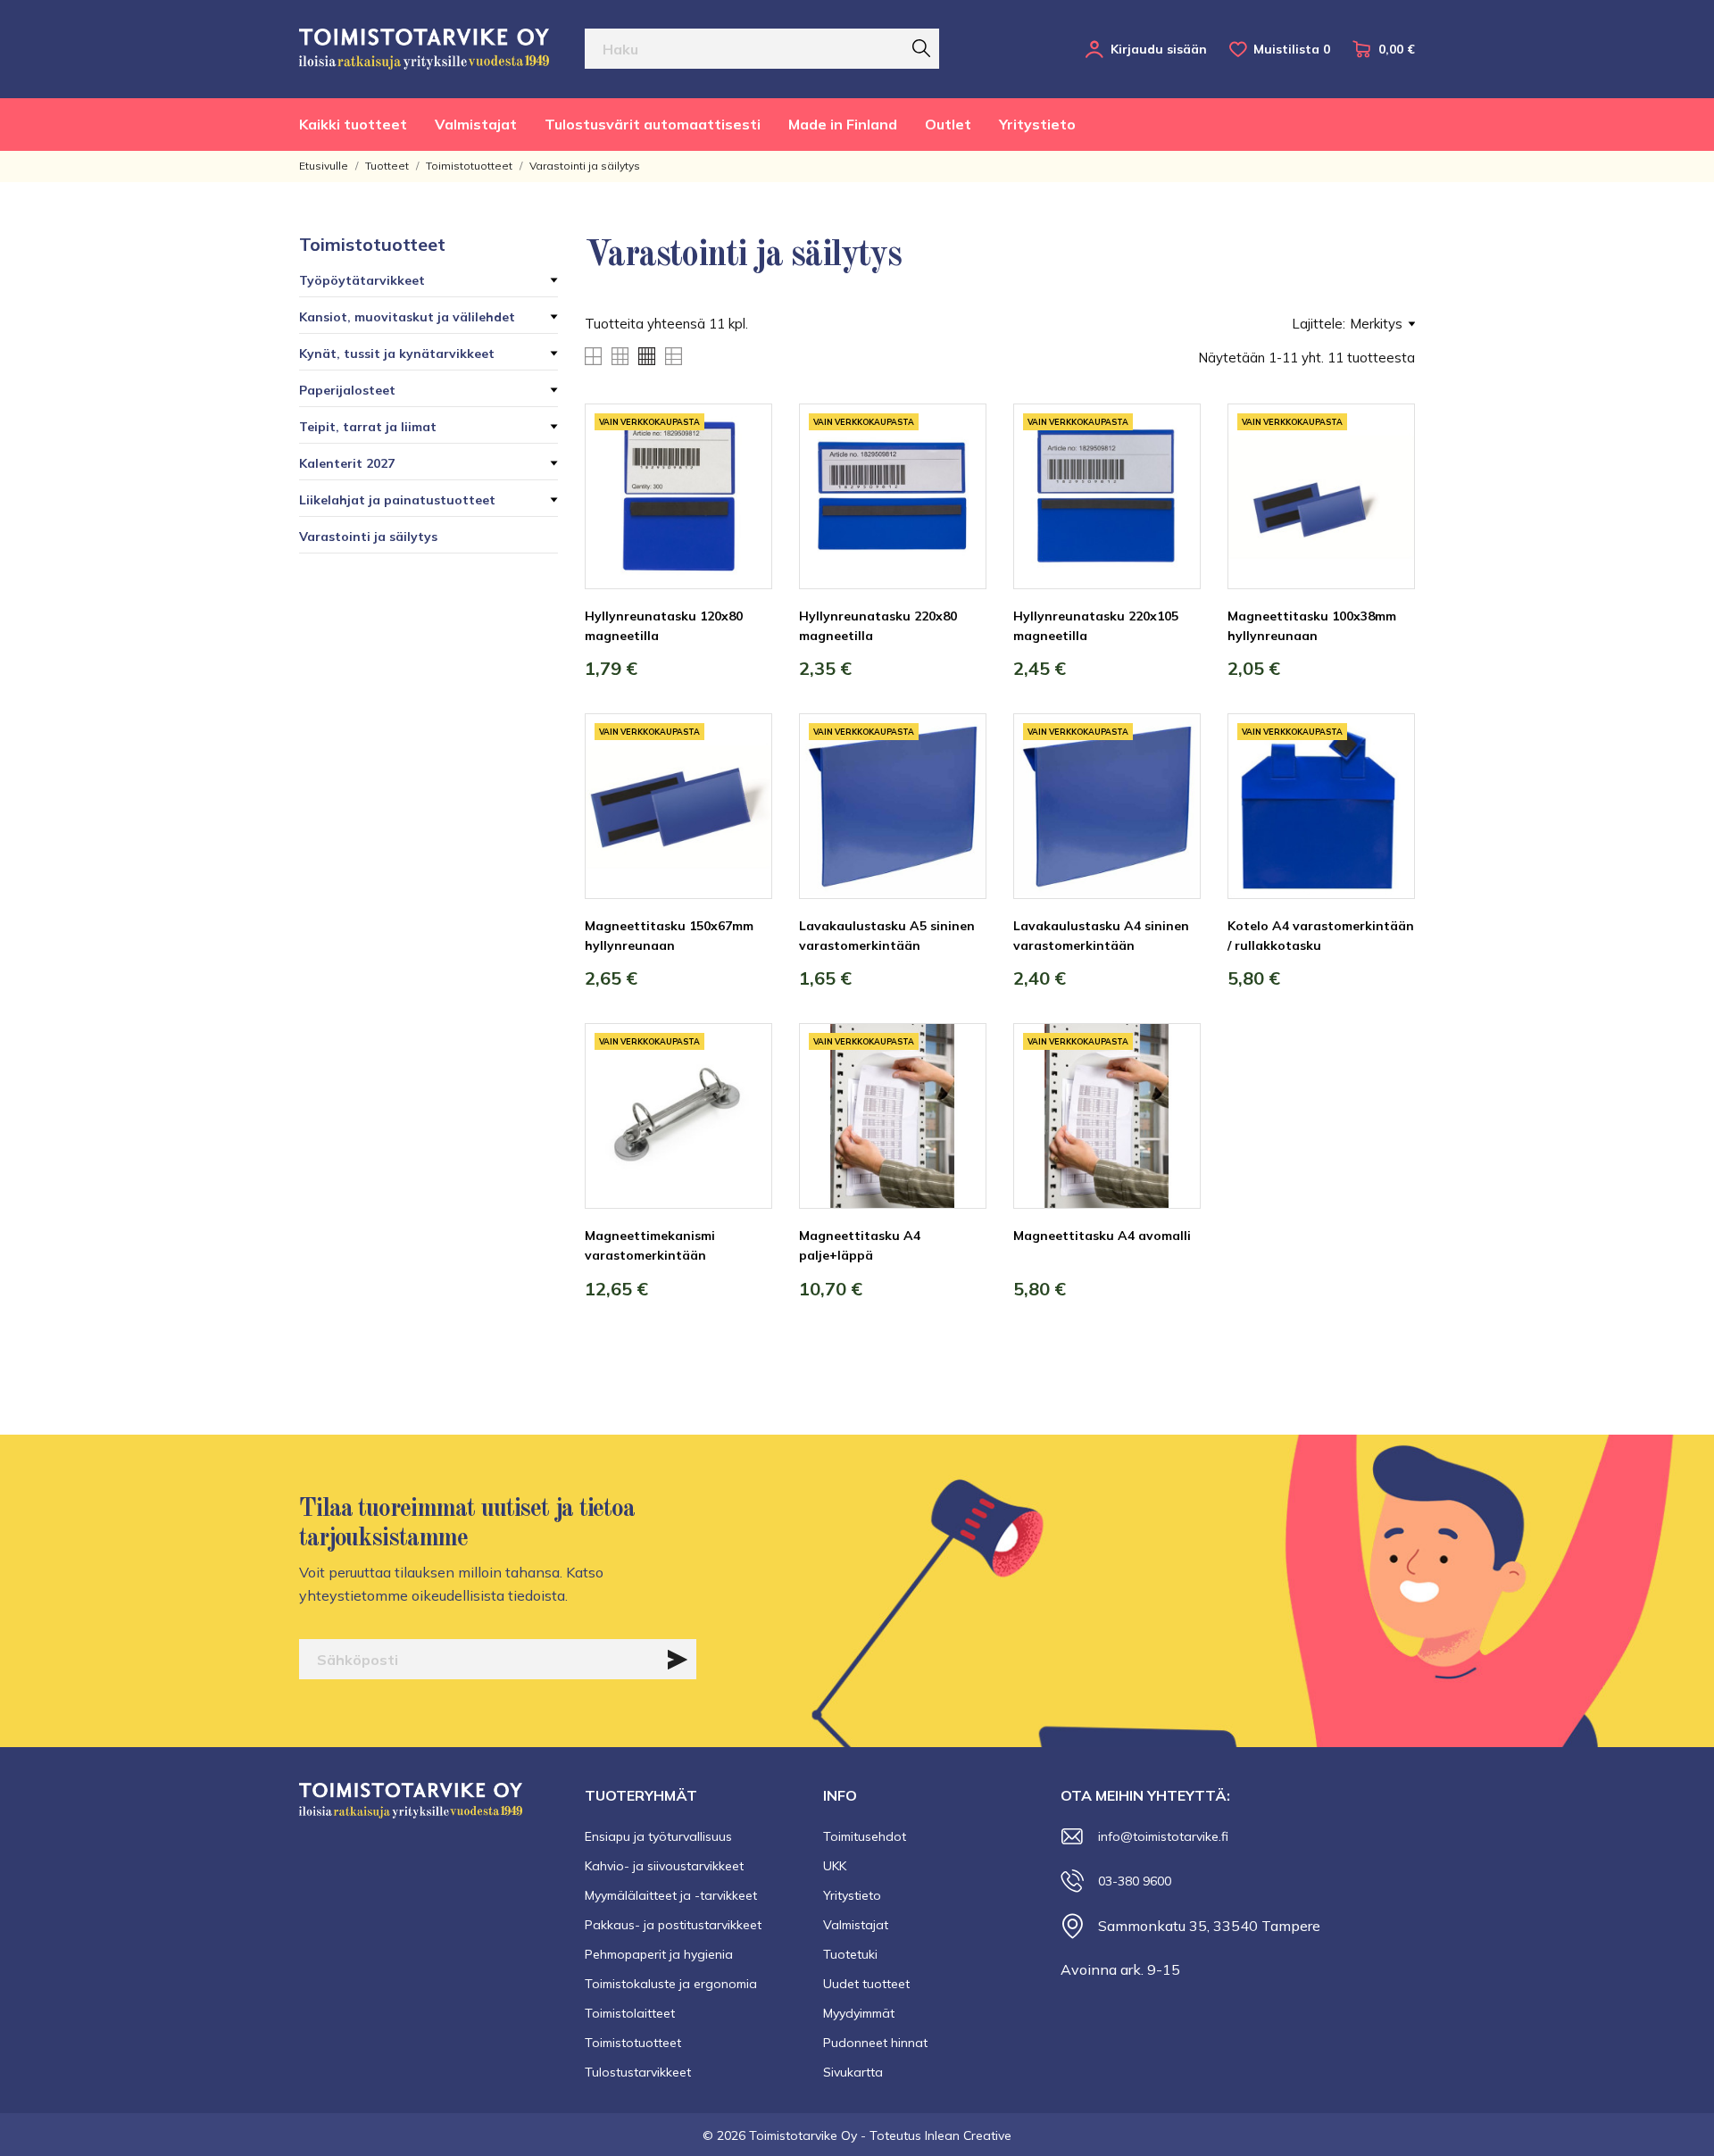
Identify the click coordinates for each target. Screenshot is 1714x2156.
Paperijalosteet (347, 390)
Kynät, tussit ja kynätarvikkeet (397, 354)
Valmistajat (476, 124)
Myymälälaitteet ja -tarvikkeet (671, 1895)
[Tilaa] (678, 1660)
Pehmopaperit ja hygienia (659, 1954)
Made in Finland (843, 124)
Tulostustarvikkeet (638, 2072)
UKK (835, 1866)
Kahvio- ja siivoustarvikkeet (664, 1866)
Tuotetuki (850, 1954)
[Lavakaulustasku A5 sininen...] (960, 780)
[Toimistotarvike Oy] (424, 49)
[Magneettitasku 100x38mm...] (1388, 470)
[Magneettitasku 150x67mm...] (745, 780)
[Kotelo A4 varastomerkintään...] (1388, 780)
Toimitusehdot (865, 1836)
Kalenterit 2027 (347, 463)
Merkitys (1376, 324)
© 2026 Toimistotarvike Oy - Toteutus (814, 2135)
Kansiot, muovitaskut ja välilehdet (407, 317)
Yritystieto (1037, 124)
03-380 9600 (1135, 1881)
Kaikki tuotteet (353, 124)
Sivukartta (853, 2072)
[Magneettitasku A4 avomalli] (1174, 1090)
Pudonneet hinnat (875, 2043)
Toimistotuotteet (372, 244)
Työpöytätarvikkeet (362, 280)
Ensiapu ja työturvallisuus (658, 1836)
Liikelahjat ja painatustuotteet (397, 500)
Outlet (948, 124)
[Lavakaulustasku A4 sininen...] (1174, 780)
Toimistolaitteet (630, 2013)
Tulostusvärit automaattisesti (653, 124)
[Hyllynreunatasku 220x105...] (1174, 470)
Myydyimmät (859, 2013)
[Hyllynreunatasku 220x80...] (960, 470)
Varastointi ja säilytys (368, 537)
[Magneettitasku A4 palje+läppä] (960, 1090)
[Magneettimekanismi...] (745, 1090)
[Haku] (921, 48)
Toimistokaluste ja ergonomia (671, 1984)
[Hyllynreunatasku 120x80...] (745, 470)
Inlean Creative (968, 2135)
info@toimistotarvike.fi (1163, 1836)
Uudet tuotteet (866, 1984)
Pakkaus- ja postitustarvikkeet (673, 1925)
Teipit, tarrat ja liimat (368, 427)
